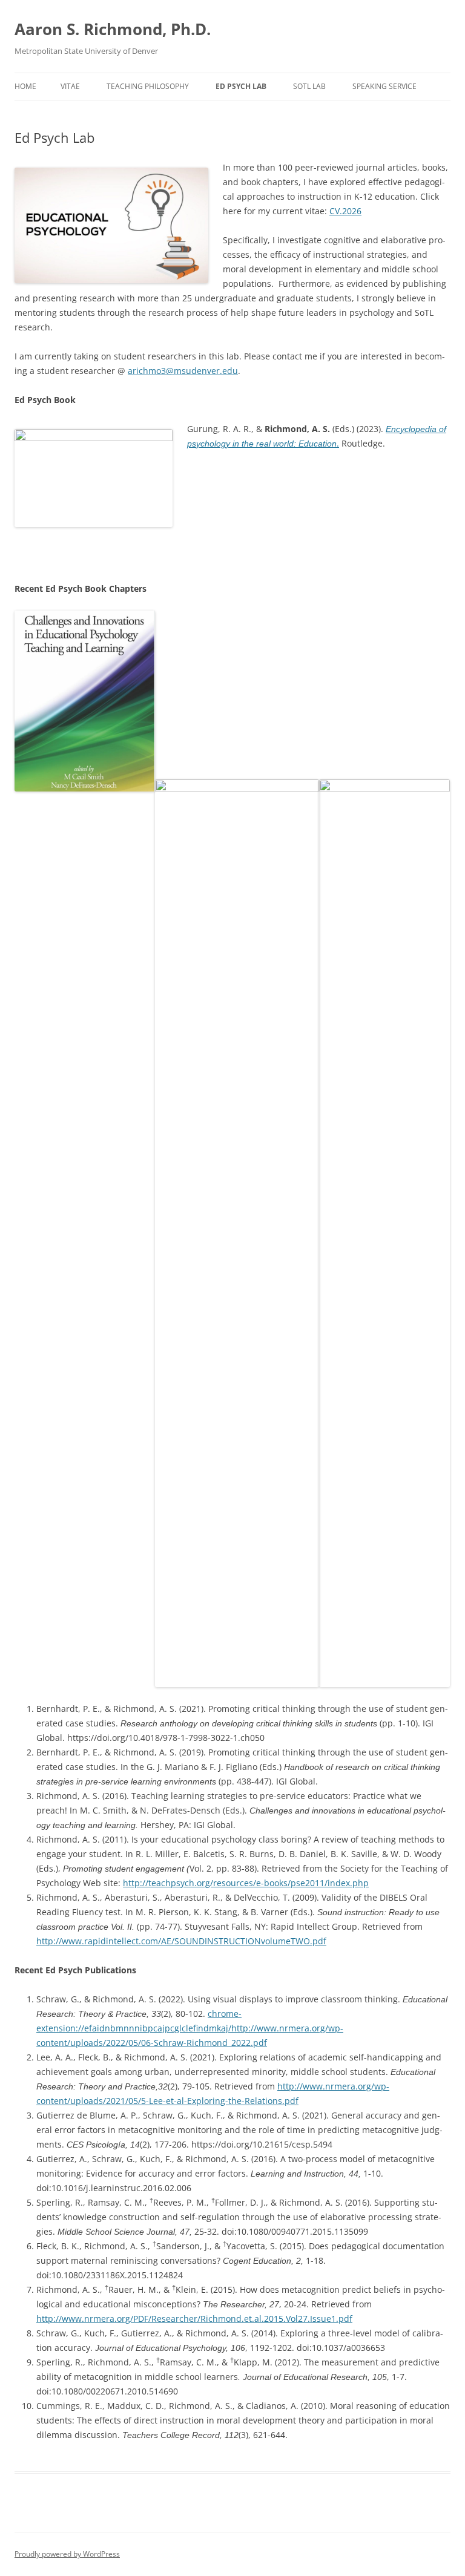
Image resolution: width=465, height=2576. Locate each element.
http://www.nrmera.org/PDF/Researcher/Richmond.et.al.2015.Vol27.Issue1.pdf (194, 2319)
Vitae (70, 86)
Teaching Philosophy (148, 86)
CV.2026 (345, 211)
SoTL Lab (309, 86)
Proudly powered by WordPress (67, 2554)
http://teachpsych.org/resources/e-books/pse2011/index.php (246, 1883)
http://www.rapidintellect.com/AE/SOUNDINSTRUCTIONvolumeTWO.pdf (181, 1941)
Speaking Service (384, 86)
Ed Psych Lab (241, 86)
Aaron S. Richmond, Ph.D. (113, 29)
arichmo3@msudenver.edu (183, 371)
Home (25, 86)
